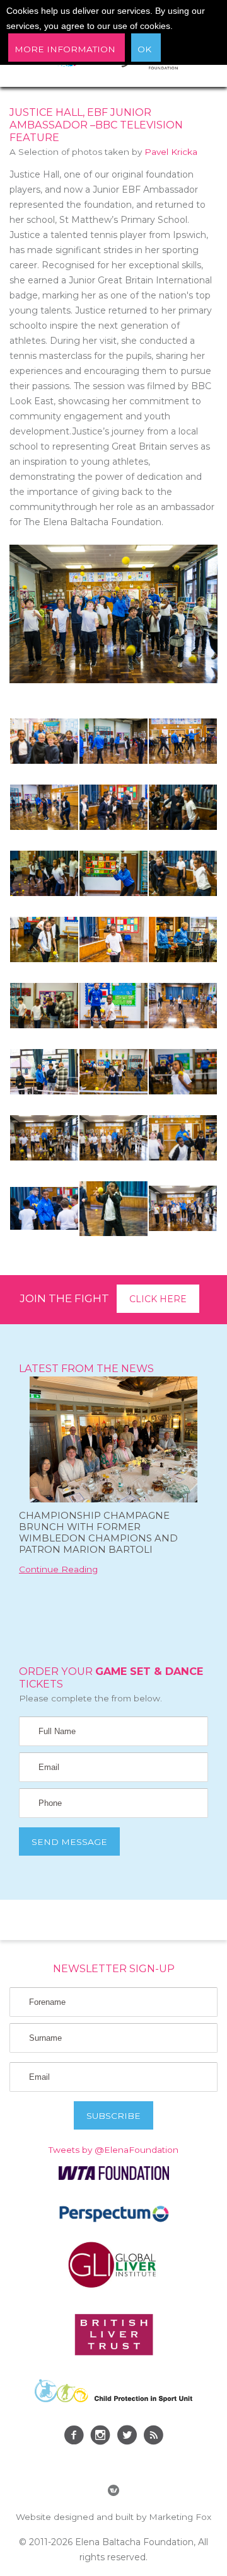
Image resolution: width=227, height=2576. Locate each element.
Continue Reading (58, 1569)
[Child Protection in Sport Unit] (113, 2399)
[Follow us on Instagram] (100, 2437)
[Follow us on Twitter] (127, 2437)
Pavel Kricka (171, 152)
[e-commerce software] (113, 2492)
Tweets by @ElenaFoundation (113, 2150)
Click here (158, 1299)
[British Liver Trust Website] (114, 2352)
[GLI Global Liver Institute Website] (113, 2287)
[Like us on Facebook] (74, 2437)
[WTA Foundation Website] (114, 2177)
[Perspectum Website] (114, 2221)
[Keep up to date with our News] (153, 2437)
